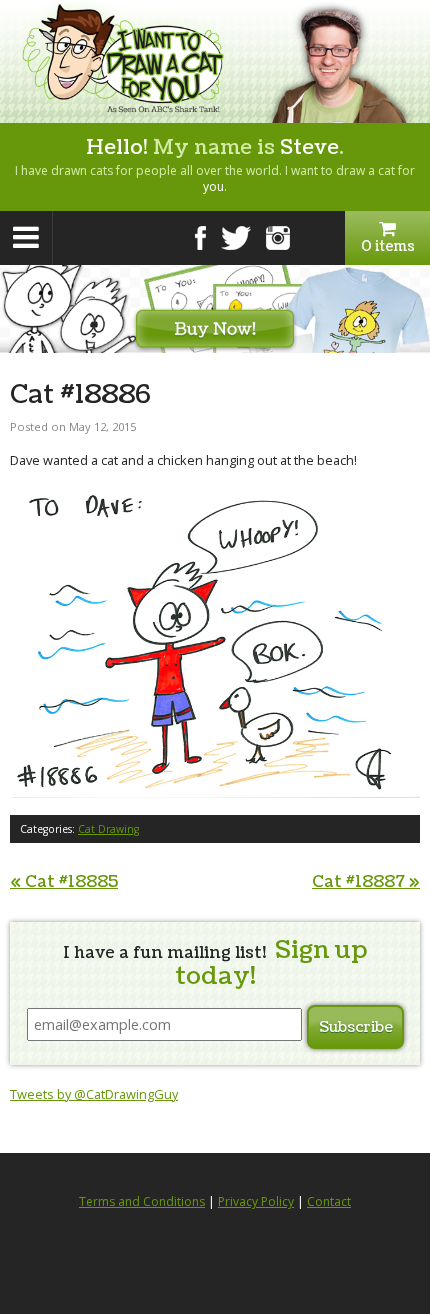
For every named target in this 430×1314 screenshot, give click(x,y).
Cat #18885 (64, 882)
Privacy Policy (256, 1201)
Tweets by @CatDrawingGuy (94, 1094)
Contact (329, 1201)
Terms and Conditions (142, 1201)
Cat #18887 (366, 882)
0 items (388, 246)
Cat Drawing (108, 829)
